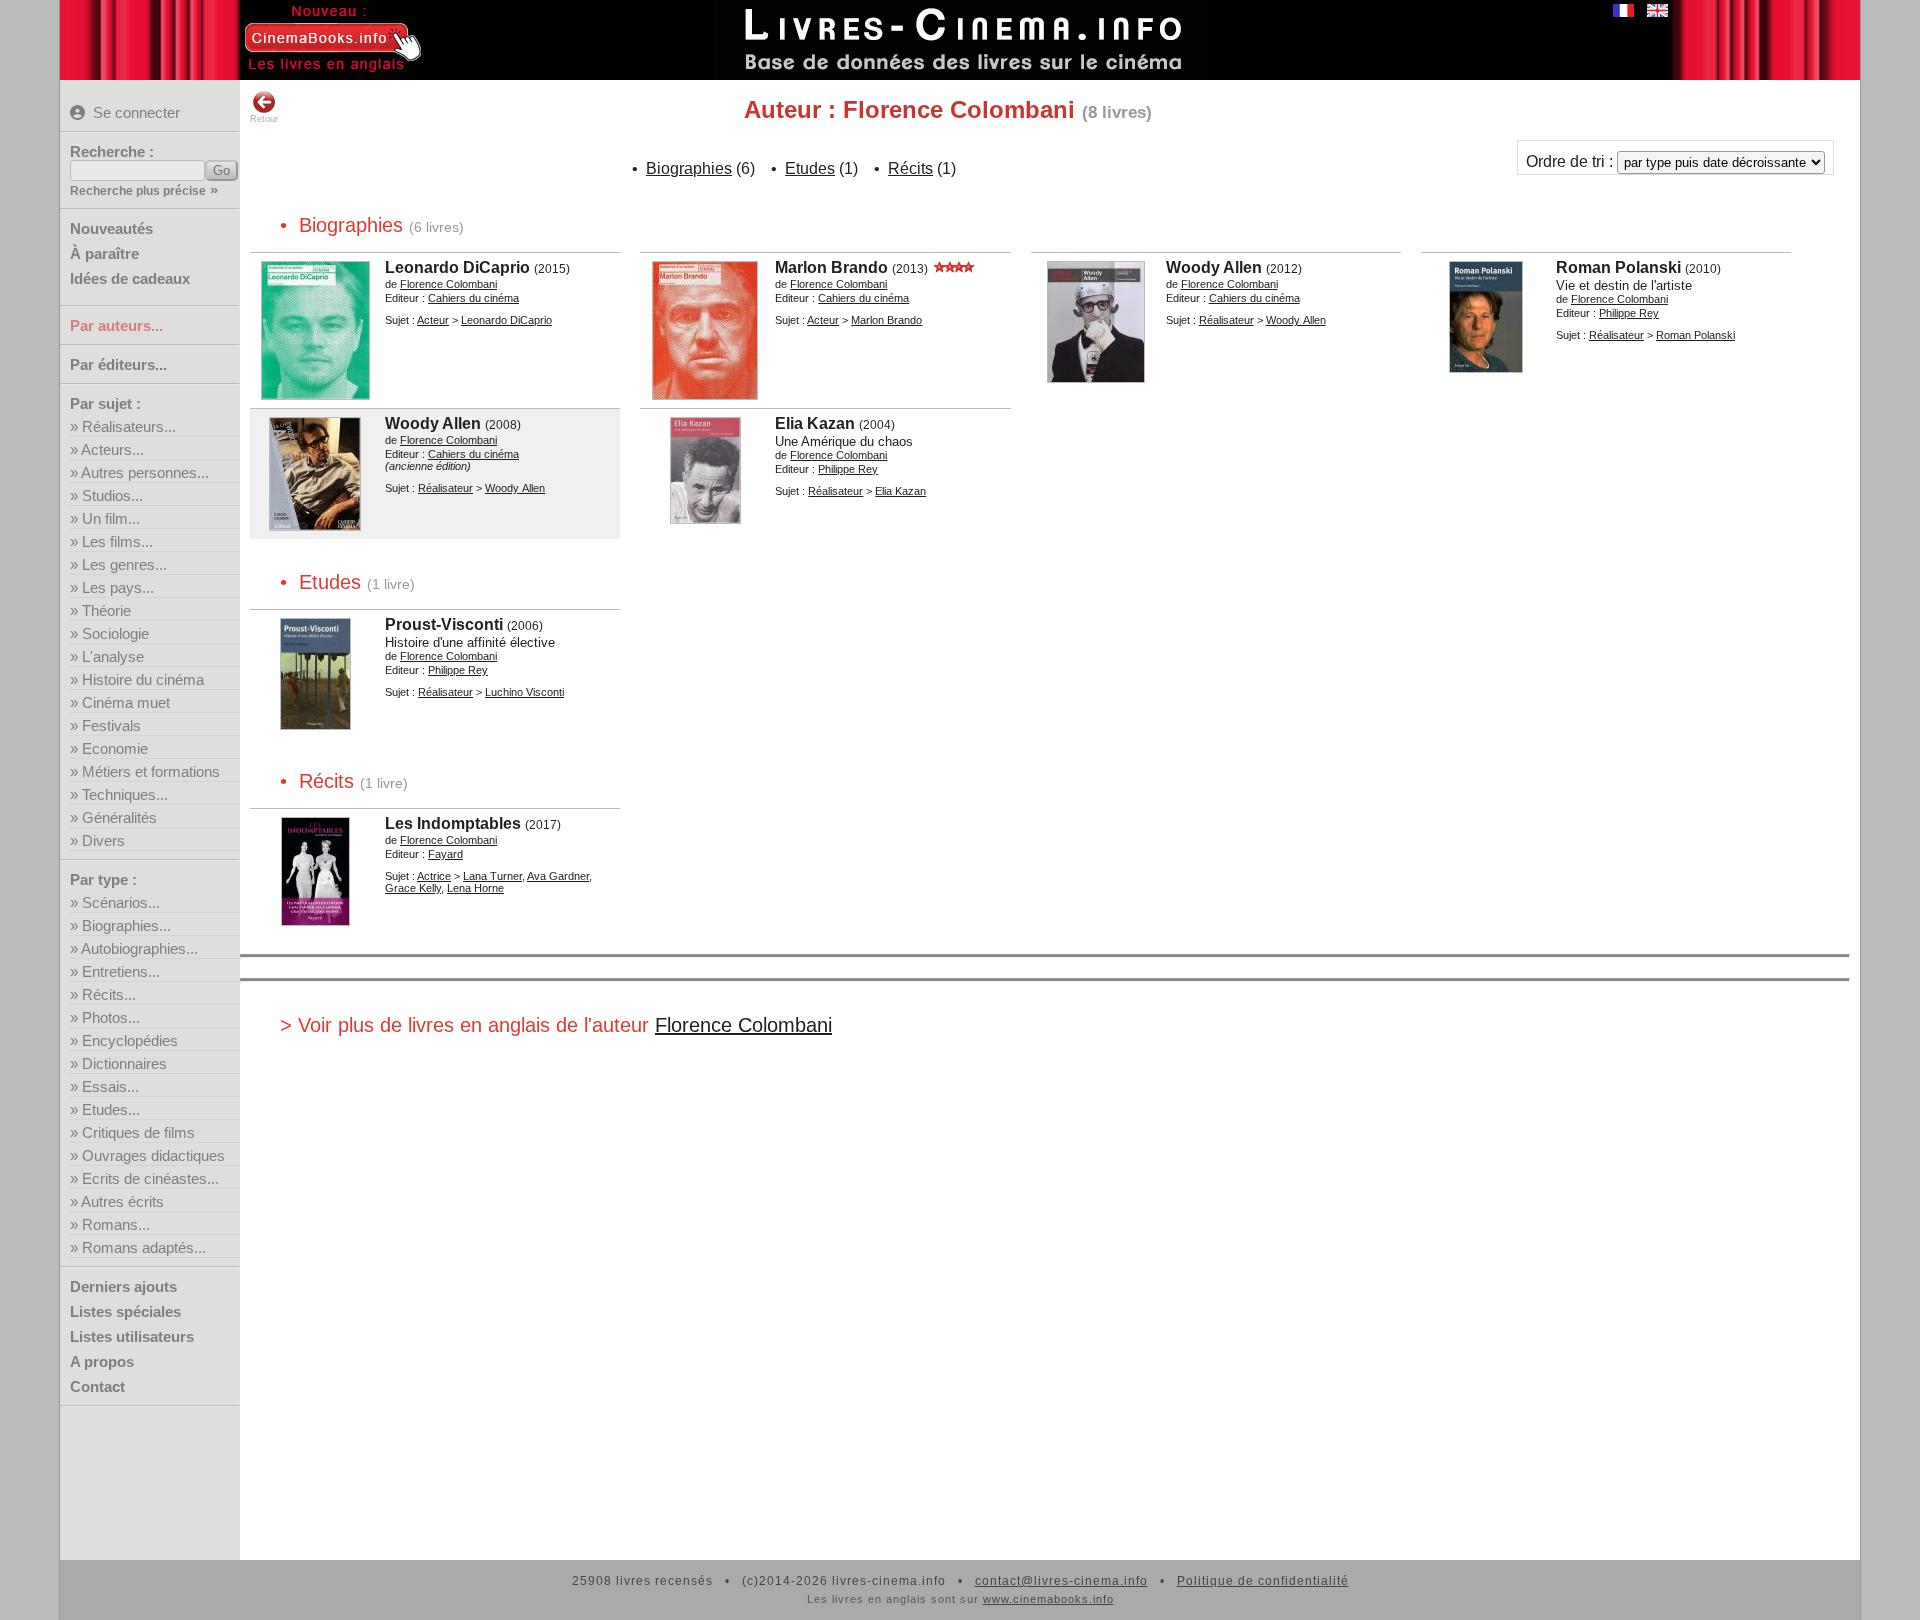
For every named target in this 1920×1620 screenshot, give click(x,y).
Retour (264, 119)
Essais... (110, 1086)
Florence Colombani (743, 1025)
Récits (910, 168)
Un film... (111, 518)
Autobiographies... (139, 948)
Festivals (111, 725)
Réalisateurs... (129, 426)
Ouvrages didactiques (153, 1155)
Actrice (434, 876)
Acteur (433, 320)
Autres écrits (122, 1201)
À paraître (104, 253)
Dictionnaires (124, 1063)
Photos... (111, 1017)
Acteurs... (112, 449)
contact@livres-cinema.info (1061, 1581)
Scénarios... (121, 902)
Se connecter (136, 112)
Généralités (119, 817)
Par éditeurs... (118, 364)
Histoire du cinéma (143, 679)
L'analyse (113, 656)
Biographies (689, 168)
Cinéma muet (126, 702)
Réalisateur (1226, 320)
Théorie (106, 610)
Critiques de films (138, 1132)
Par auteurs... (116, 325)
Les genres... (124, 564)
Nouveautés (111, 228)
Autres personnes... (145, 472)
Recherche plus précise (138, 191)
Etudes (810, 168)
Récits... (109, 994)
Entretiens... (121, 971)
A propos (102, 1361)
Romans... (116, 1224)
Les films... (117, 541)
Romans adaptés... (144, 1247)
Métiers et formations (151, 771)
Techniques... (125, 794)
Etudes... (111, 1109)
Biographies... (126, 925)
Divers (103, 840)
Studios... (112, 495)
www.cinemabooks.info (1048, 1599)
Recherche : (112, 151)
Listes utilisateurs (132, 1336)
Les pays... (118, 587)
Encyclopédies (130, 1040)
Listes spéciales (125, 1311)
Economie (115, 748)
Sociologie (115, 633)
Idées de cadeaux (130, 278)
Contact (97, 1386)
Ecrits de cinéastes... (150, 1178)
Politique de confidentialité (1263, 1581)
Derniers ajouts (123, 1286)
